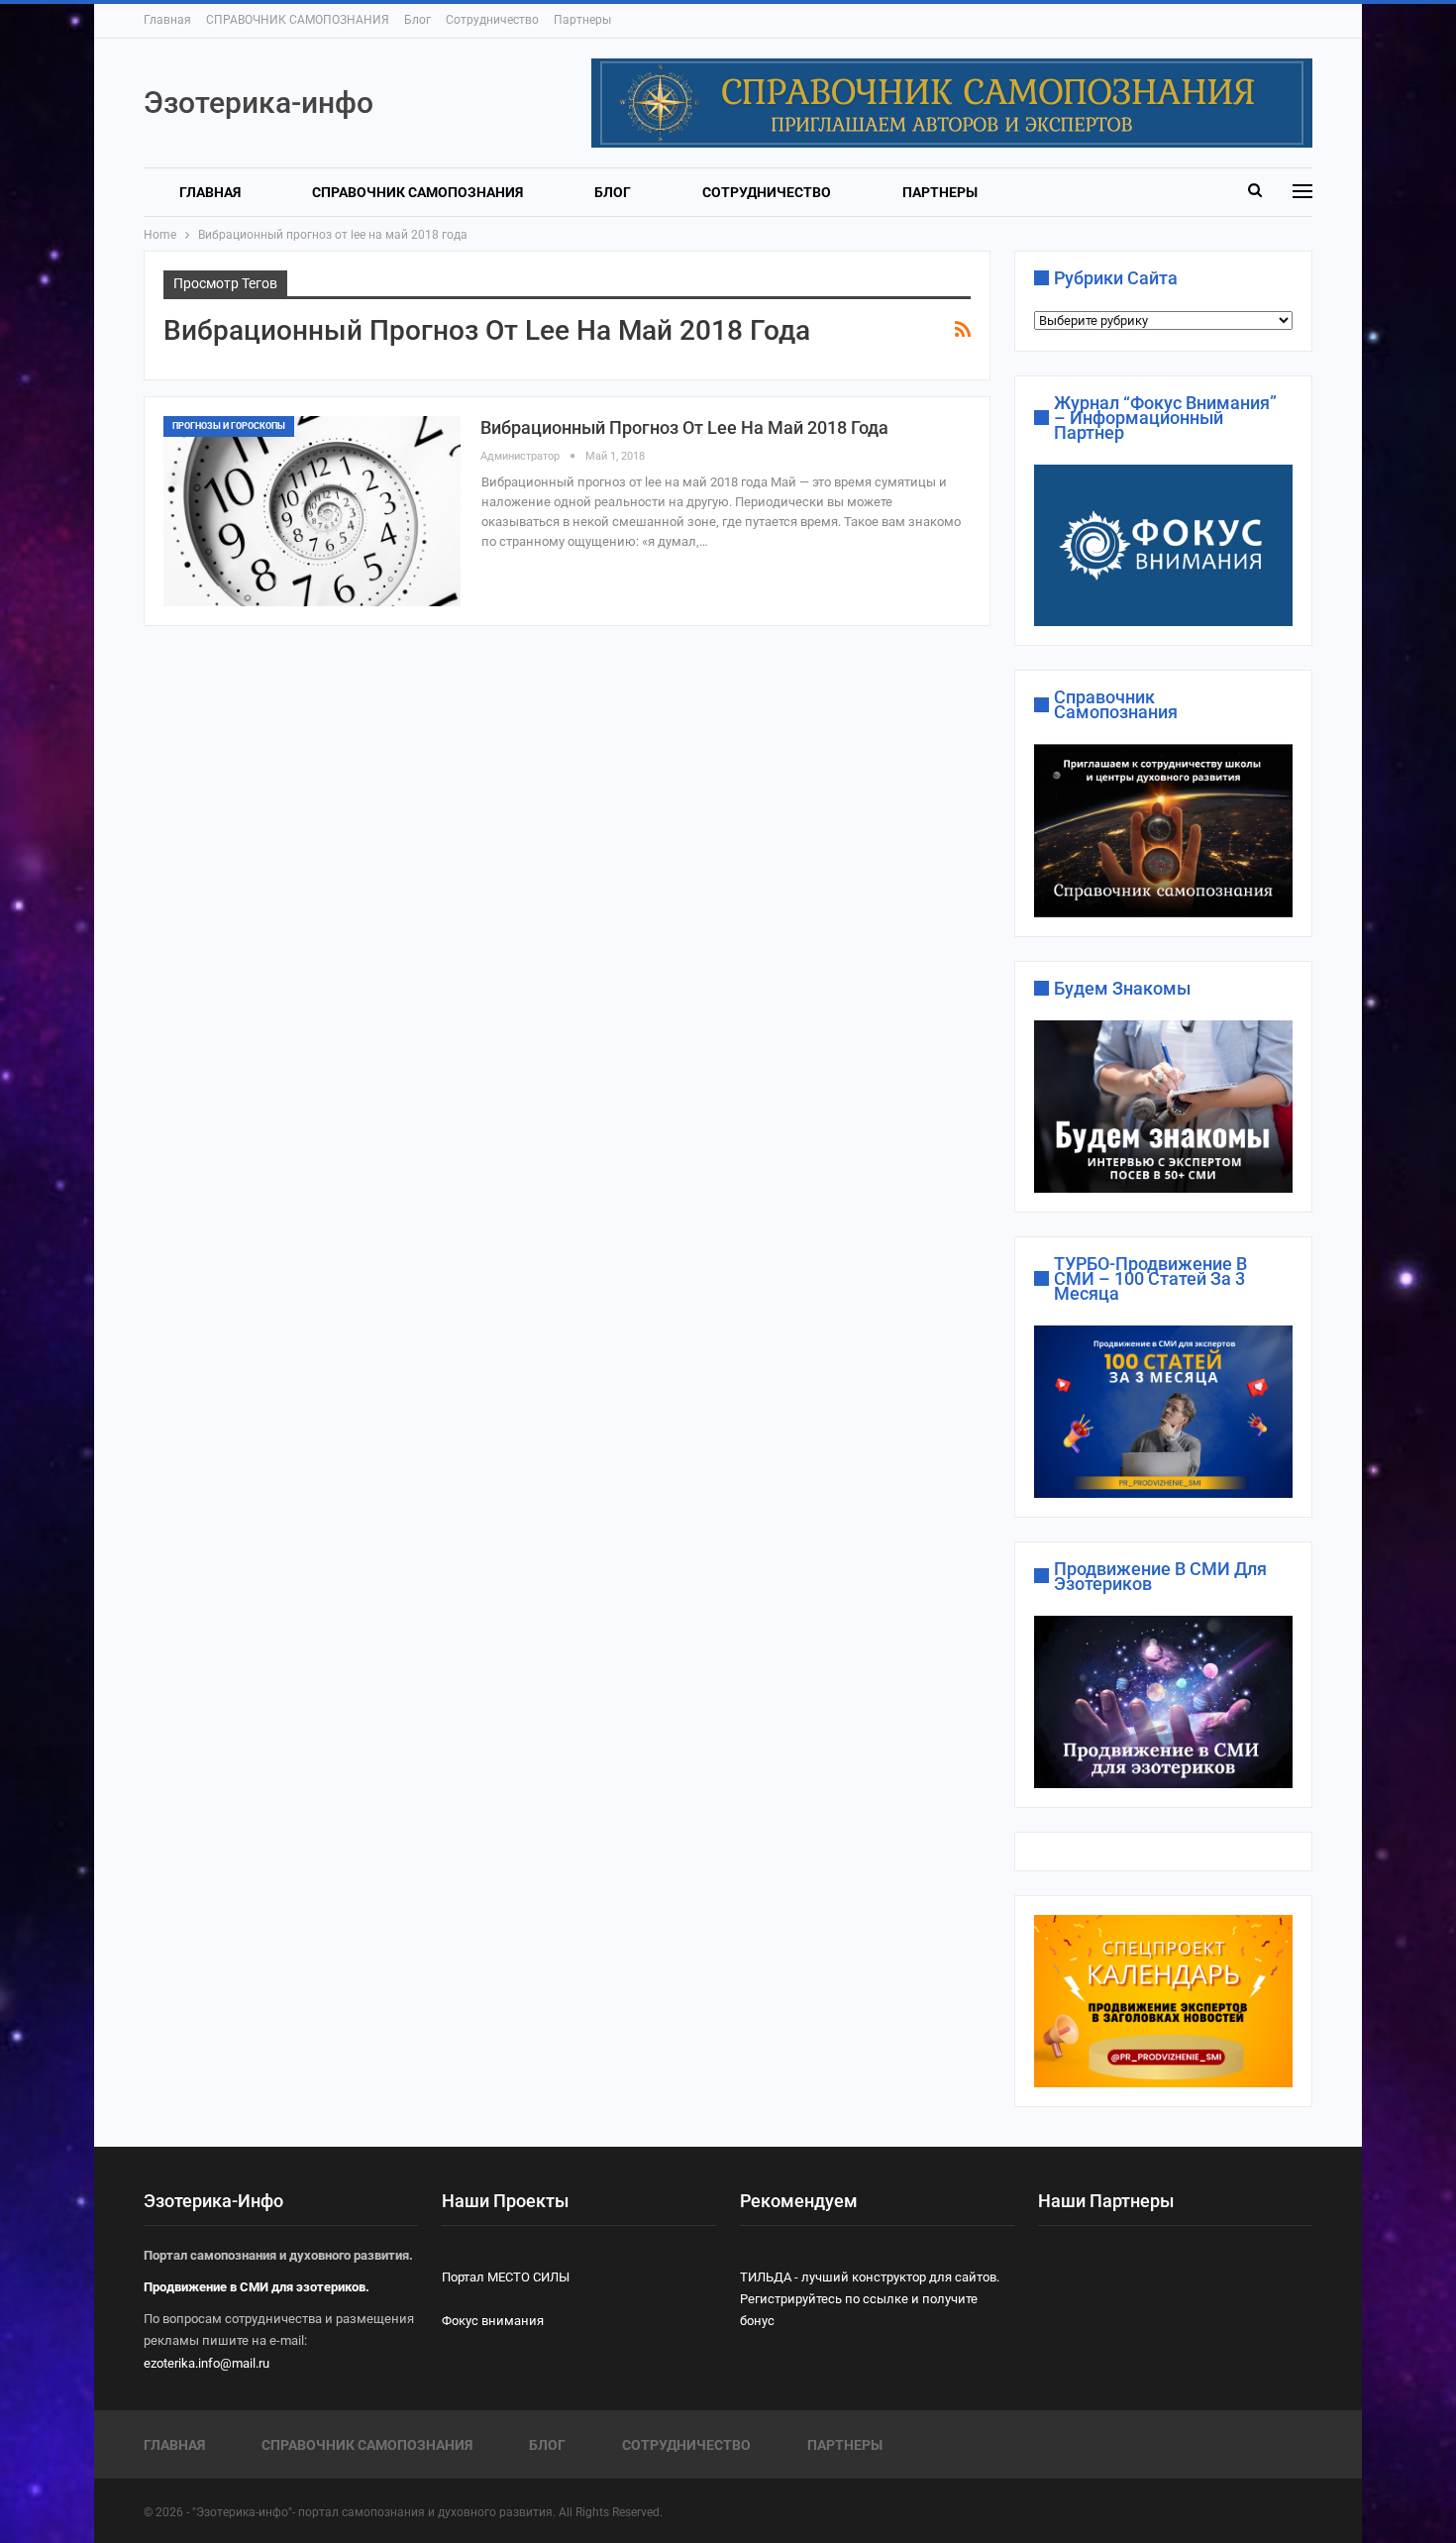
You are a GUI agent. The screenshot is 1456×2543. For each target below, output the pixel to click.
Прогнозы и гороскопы (229, 426)
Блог (417, 20)
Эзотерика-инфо (259, 103)
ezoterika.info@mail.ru (207, 2363)
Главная (167, 20)
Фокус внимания (493, 2321)
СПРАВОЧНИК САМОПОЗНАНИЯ (298, 20)
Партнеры (582, 20)
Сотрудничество (492, 20)
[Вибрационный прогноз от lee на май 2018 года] (312, 511)
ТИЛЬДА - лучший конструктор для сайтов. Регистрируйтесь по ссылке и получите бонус (870, 2299)
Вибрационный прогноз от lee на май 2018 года (684, 427)
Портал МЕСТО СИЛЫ (506, 2277)
